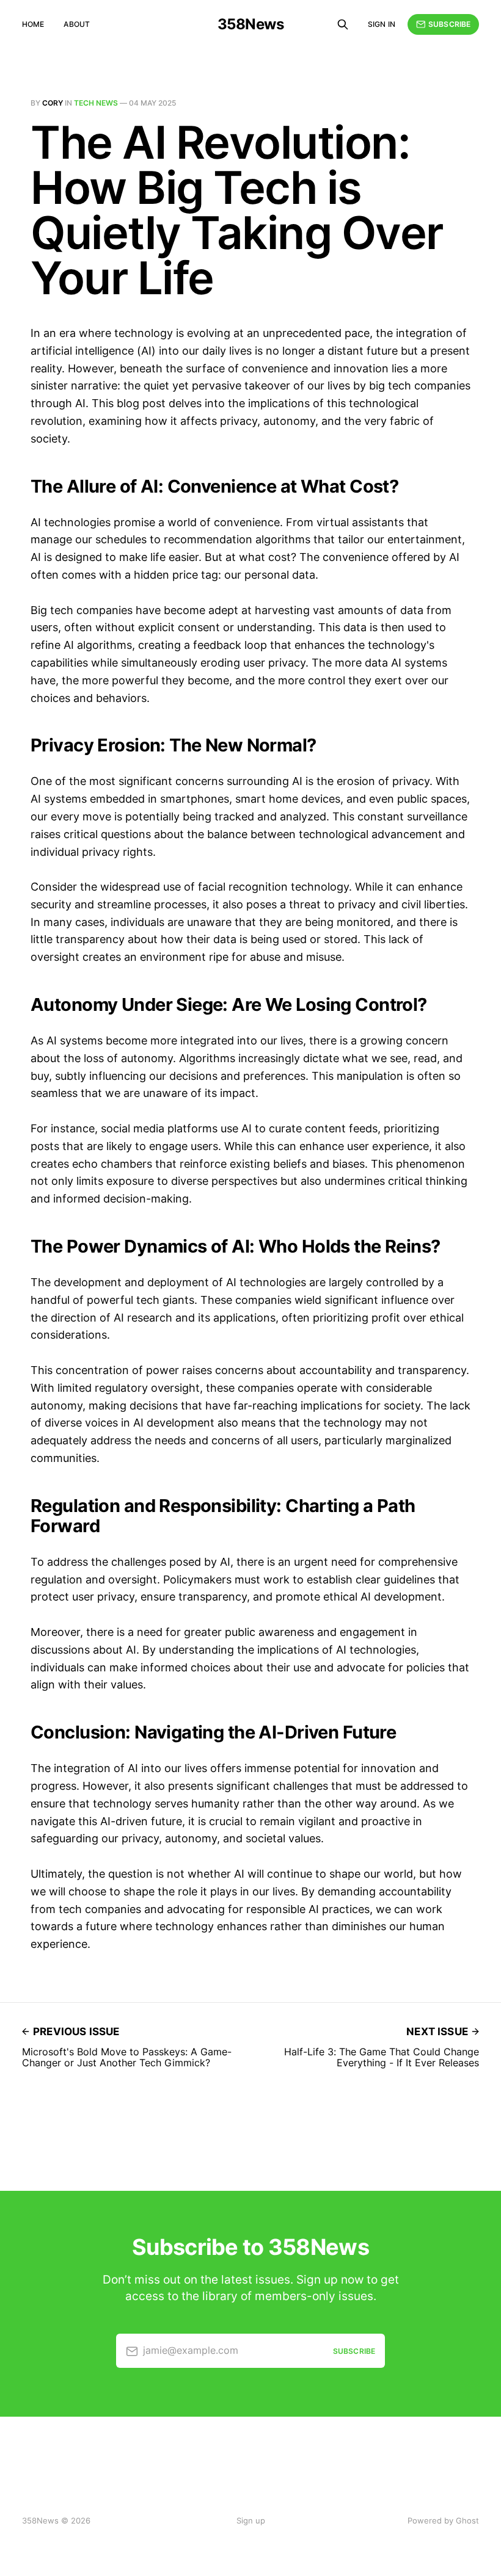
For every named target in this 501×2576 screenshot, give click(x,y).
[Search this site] (343, 24)
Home (33, 24)
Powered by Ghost (443, 2520)
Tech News (96, 103)
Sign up (251, 2520)
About (77, 24)
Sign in (382, 24)
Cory (53, 103)
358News (251, 24)
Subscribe (449, 24)
